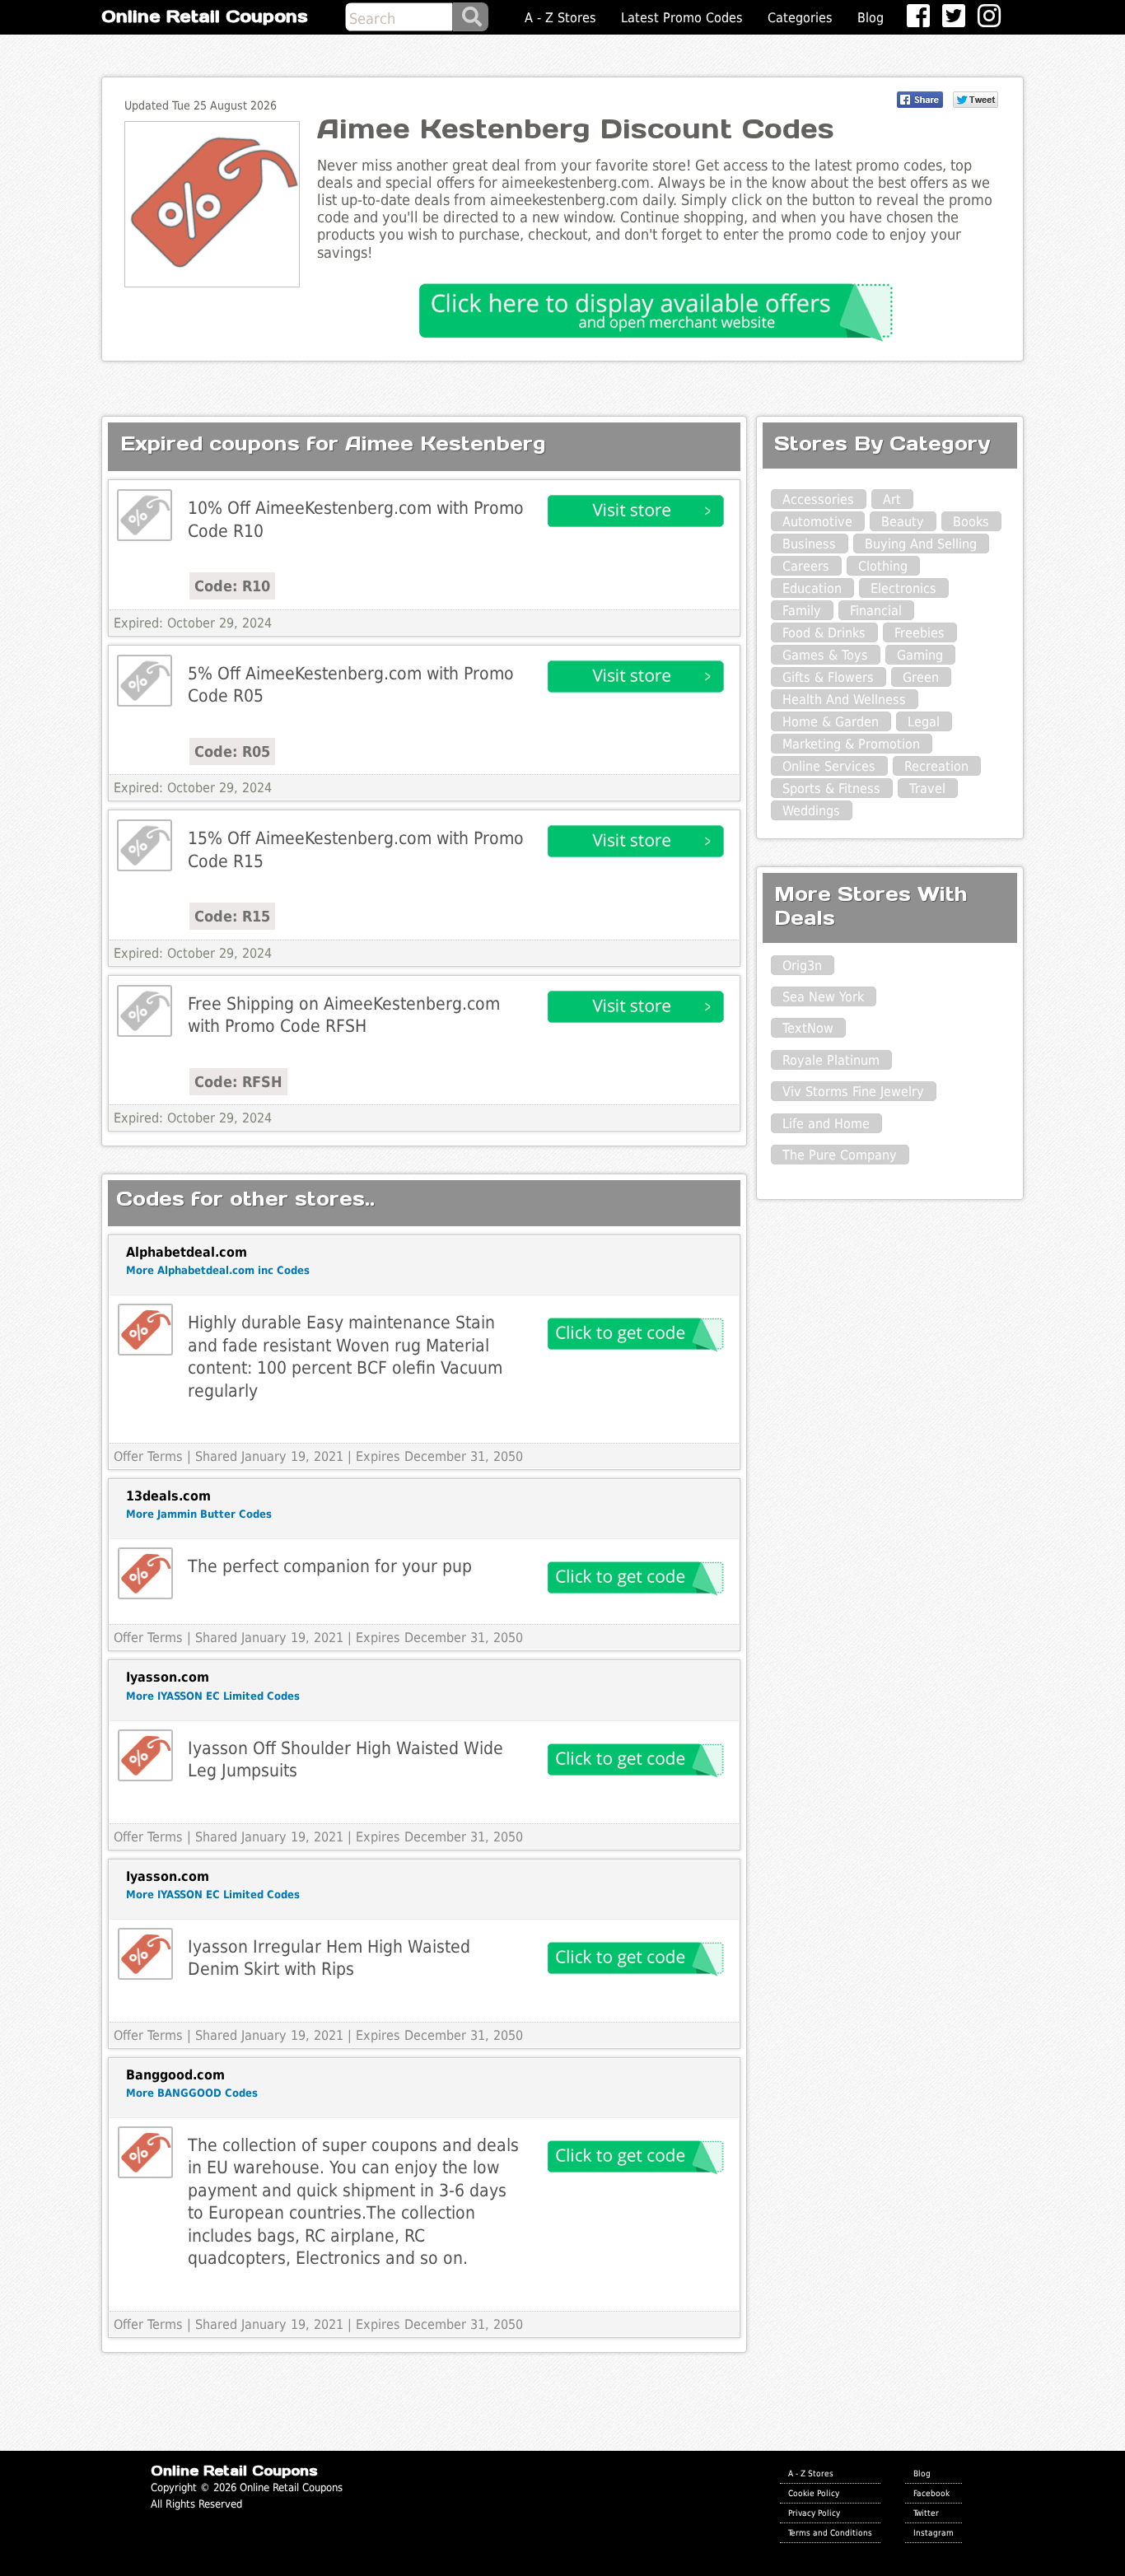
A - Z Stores (560, 18)
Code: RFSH (238, 1082)
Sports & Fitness (831, 789)
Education (812, 588)
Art (892, 499)
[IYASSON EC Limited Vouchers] (145, 1755)
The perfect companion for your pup (330, 1566)
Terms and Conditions (830, 2532)
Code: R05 (232, 751)
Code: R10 (232, 586)
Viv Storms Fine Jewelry (853, 1092)
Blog (871, 18)
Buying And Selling (921, 544)
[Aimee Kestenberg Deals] (145, 515)
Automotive (817, 522)
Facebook (931, 2493)
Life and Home (826, 1124)
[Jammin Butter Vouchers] (145, 1573)
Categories (800, 18)
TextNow (808, 1028)
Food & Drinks (824, 633)
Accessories (818, 499)
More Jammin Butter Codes (199, 1514)
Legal (924, 722)
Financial (876, 611)
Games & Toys (825, 655)
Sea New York (823, 997)
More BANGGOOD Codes (192, 2093)
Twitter (926, 2513)
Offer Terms (148, 1456)
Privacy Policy (814, 2513)
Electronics (903, 588)
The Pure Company (840, 1155)
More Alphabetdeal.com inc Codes (218, 1270)
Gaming (920, 655)
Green (921, 677)
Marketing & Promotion (851, 744)
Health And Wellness (844, 700)
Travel (927, 789)
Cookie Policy (814, 2493)
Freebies (920, 633)
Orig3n (802, 966)
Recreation (936, 766)
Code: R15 (232, 916)
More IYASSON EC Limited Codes (213, 1696)
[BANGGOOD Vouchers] (145, 2152)
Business (809, 544)
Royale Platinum (831, 1060)
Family (802, 611)
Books (971, 522)
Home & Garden (831, 722)
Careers (806, 566)
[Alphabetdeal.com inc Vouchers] (145, 1330)
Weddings (811, 811)
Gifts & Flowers (828, 677)
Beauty (903, 522)
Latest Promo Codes (682, 18)
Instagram (934, 2532)
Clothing (883, 566)
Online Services (829, 766)
